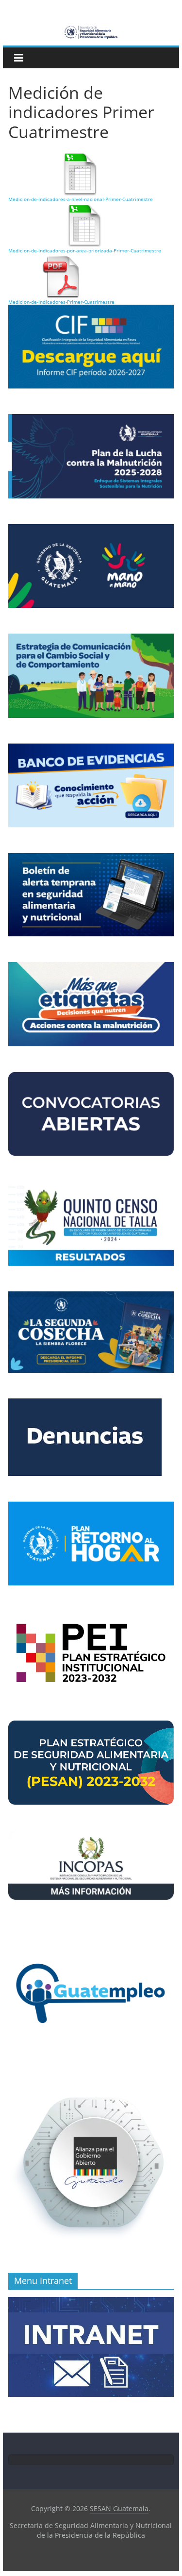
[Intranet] (91, 2302)
